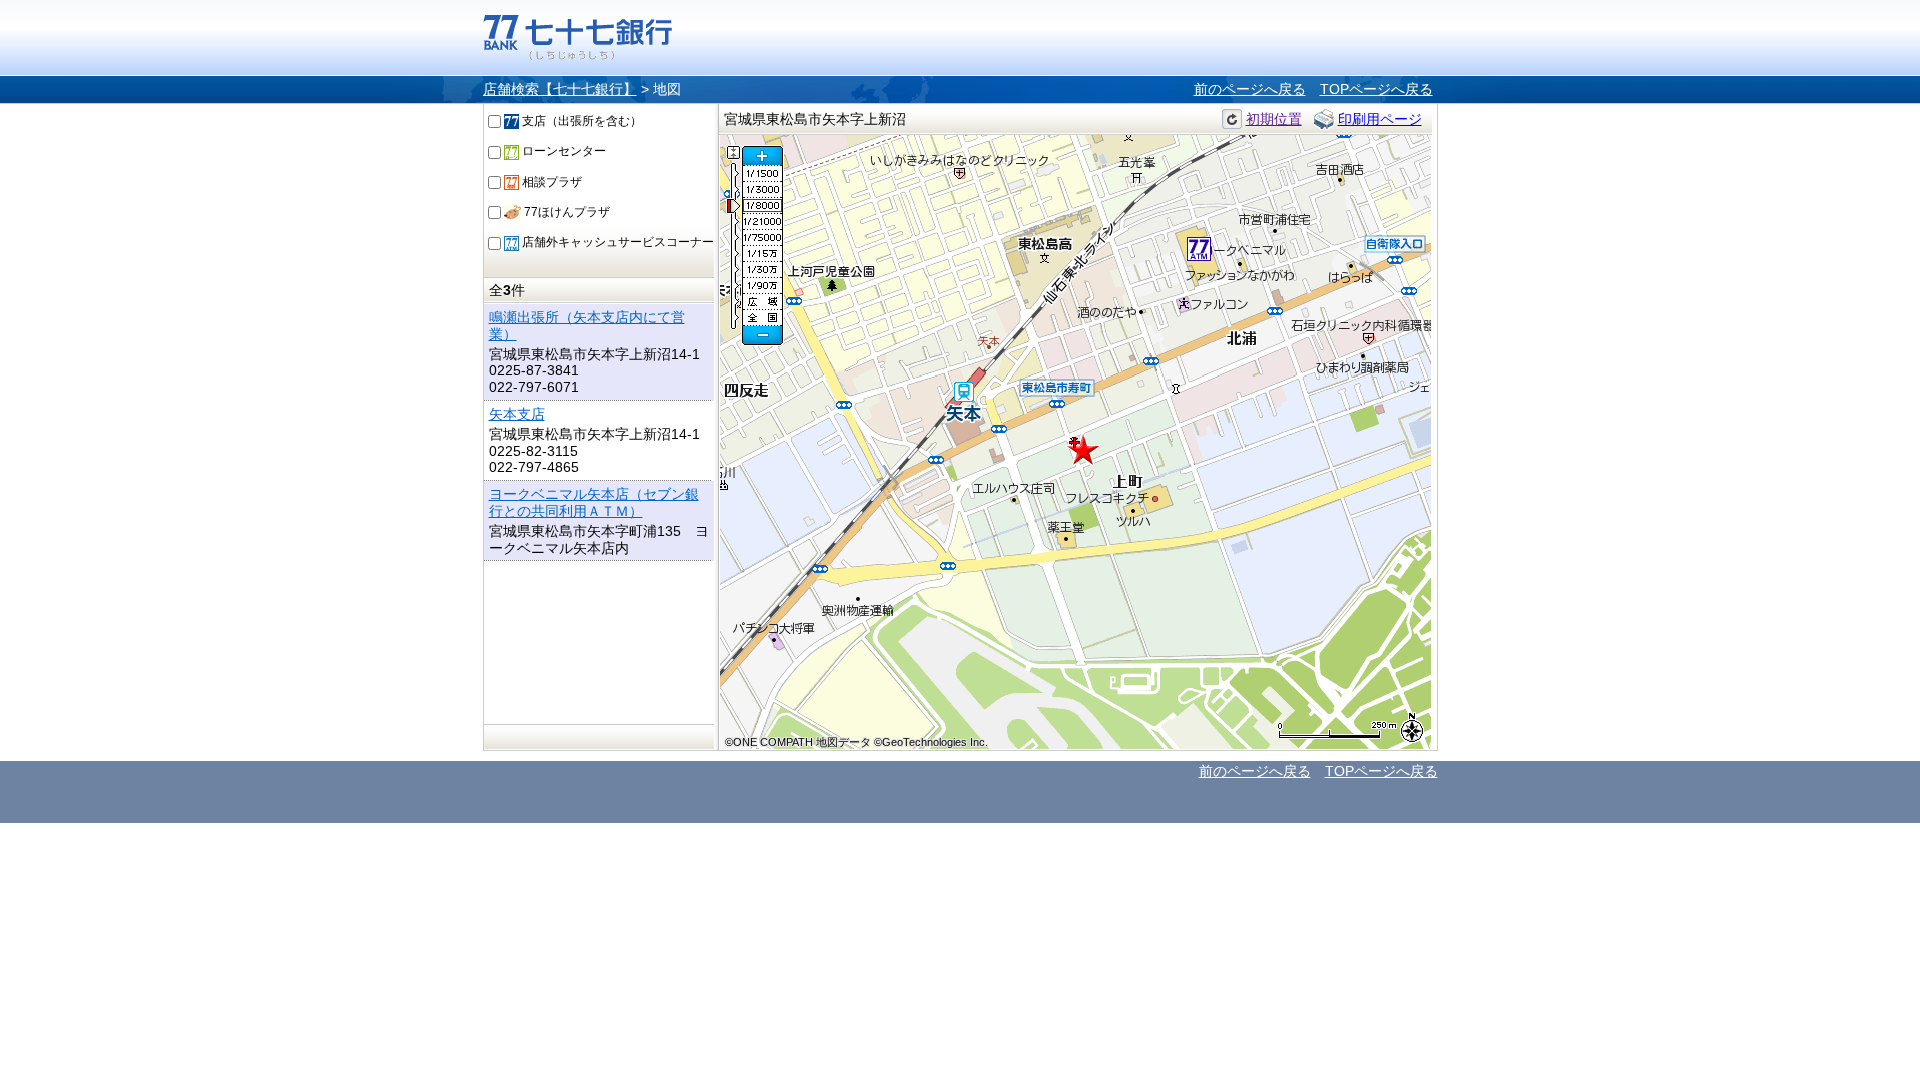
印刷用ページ (1380, 119)
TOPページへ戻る (1376, 89)
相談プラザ (550, 182)
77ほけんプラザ (565, 212)
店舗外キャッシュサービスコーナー (616, 242)
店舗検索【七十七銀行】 (560, 89)
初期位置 (1274, 119)
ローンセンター (562, 151)
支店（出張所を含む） (580, 121)
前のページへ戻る (1250, 89)
